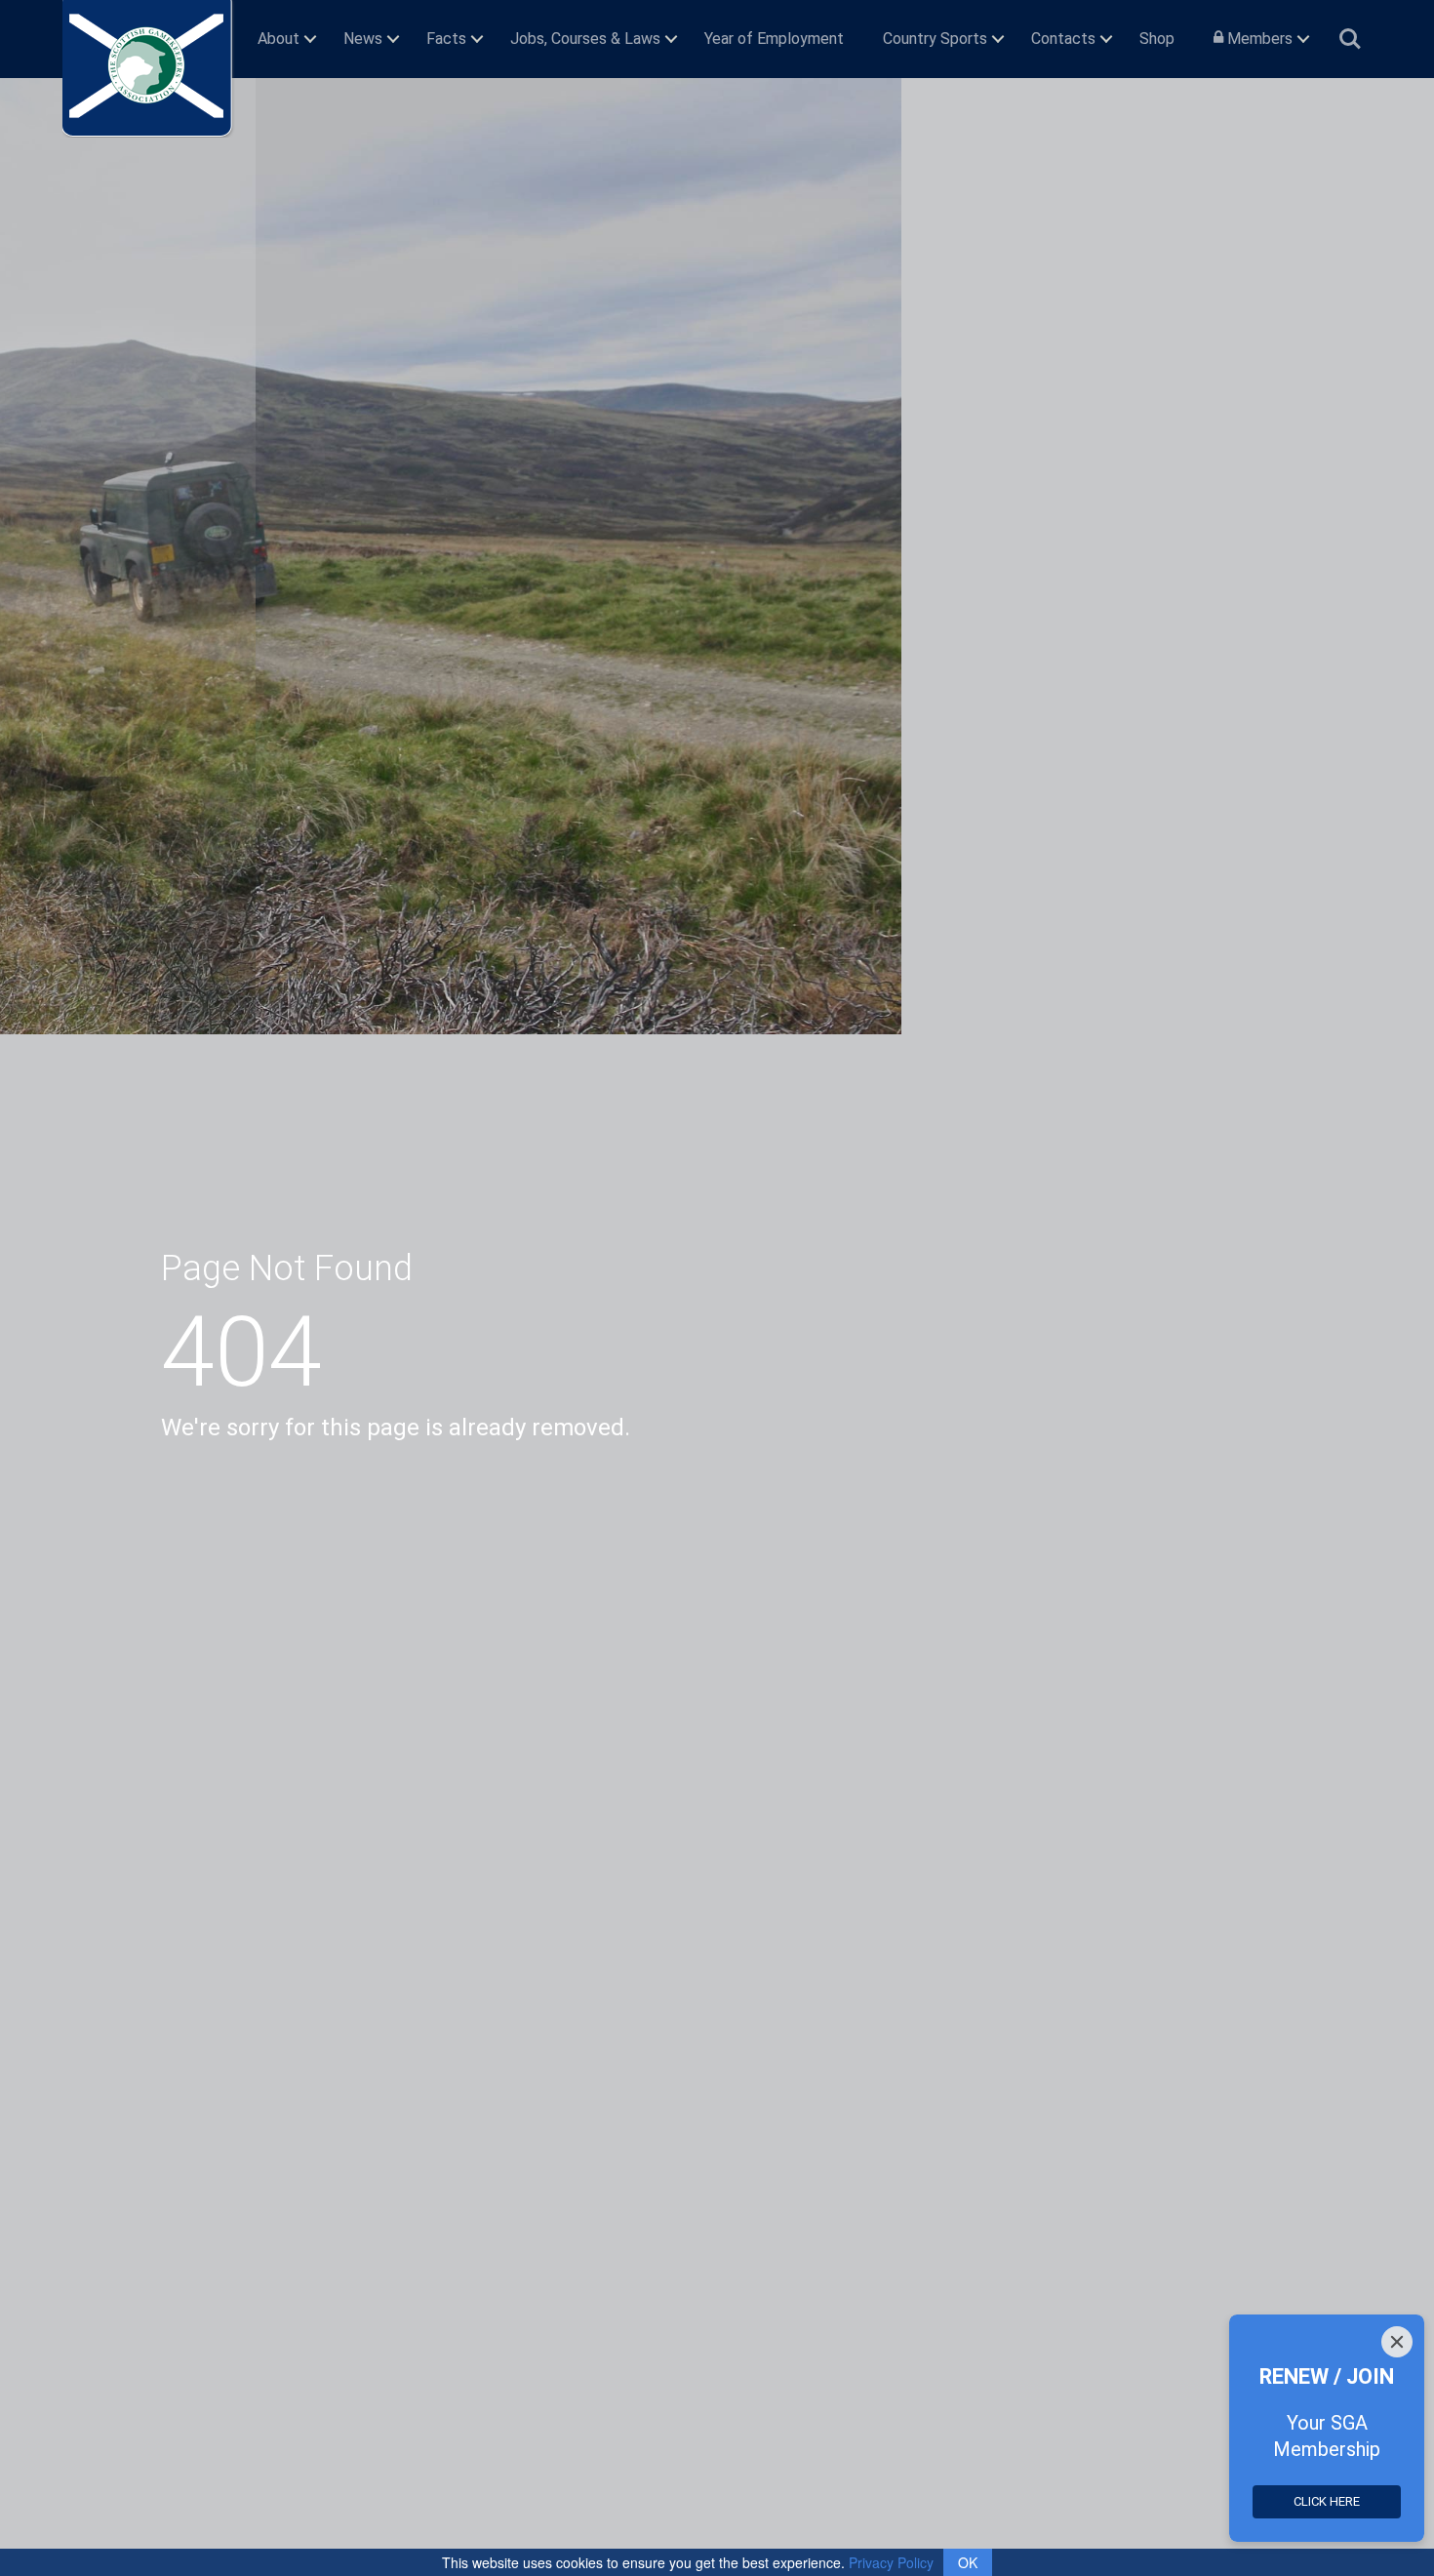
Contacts (1063, 39)
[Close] (1397, 2342)
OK (968, 2562)
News (363, 39)
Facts (446, 39)
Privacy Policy (891, 2562)
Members (1258, 39)
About (279, 39)
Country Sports (935, 39)
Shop (1157, 39)
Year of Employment (774, 39)
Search (1350, 31)
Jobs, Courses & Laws (585, 39)
